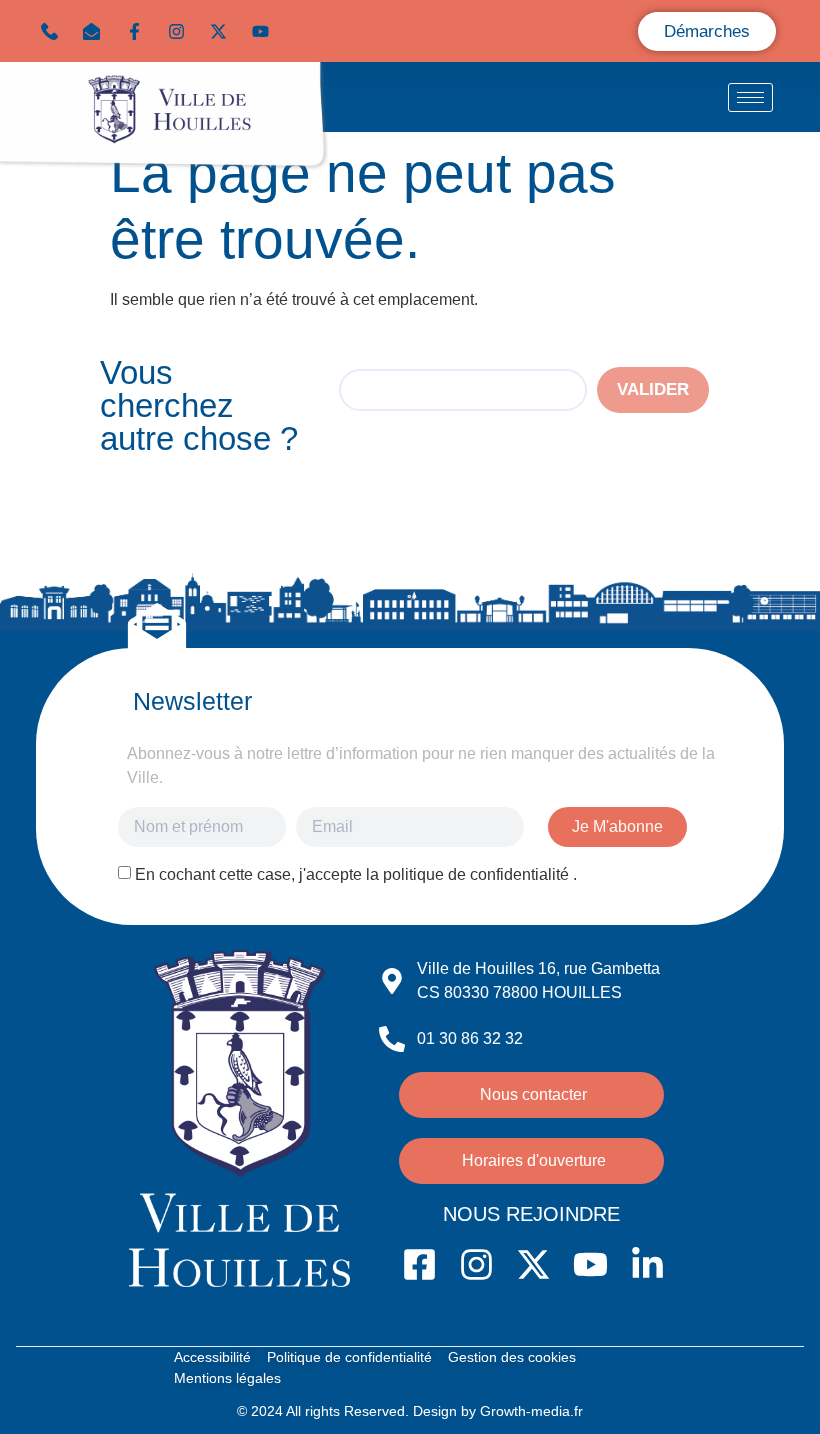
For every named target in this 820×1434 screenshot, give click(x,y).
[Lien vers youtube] (265, 31)
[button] (96, 31)
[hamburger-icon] (750, 97)
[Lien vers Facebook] (139, 31)
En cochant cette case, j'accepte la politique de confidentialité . (356, 874)
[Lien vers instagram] (181, 31)
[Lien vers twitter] (223, 31)
